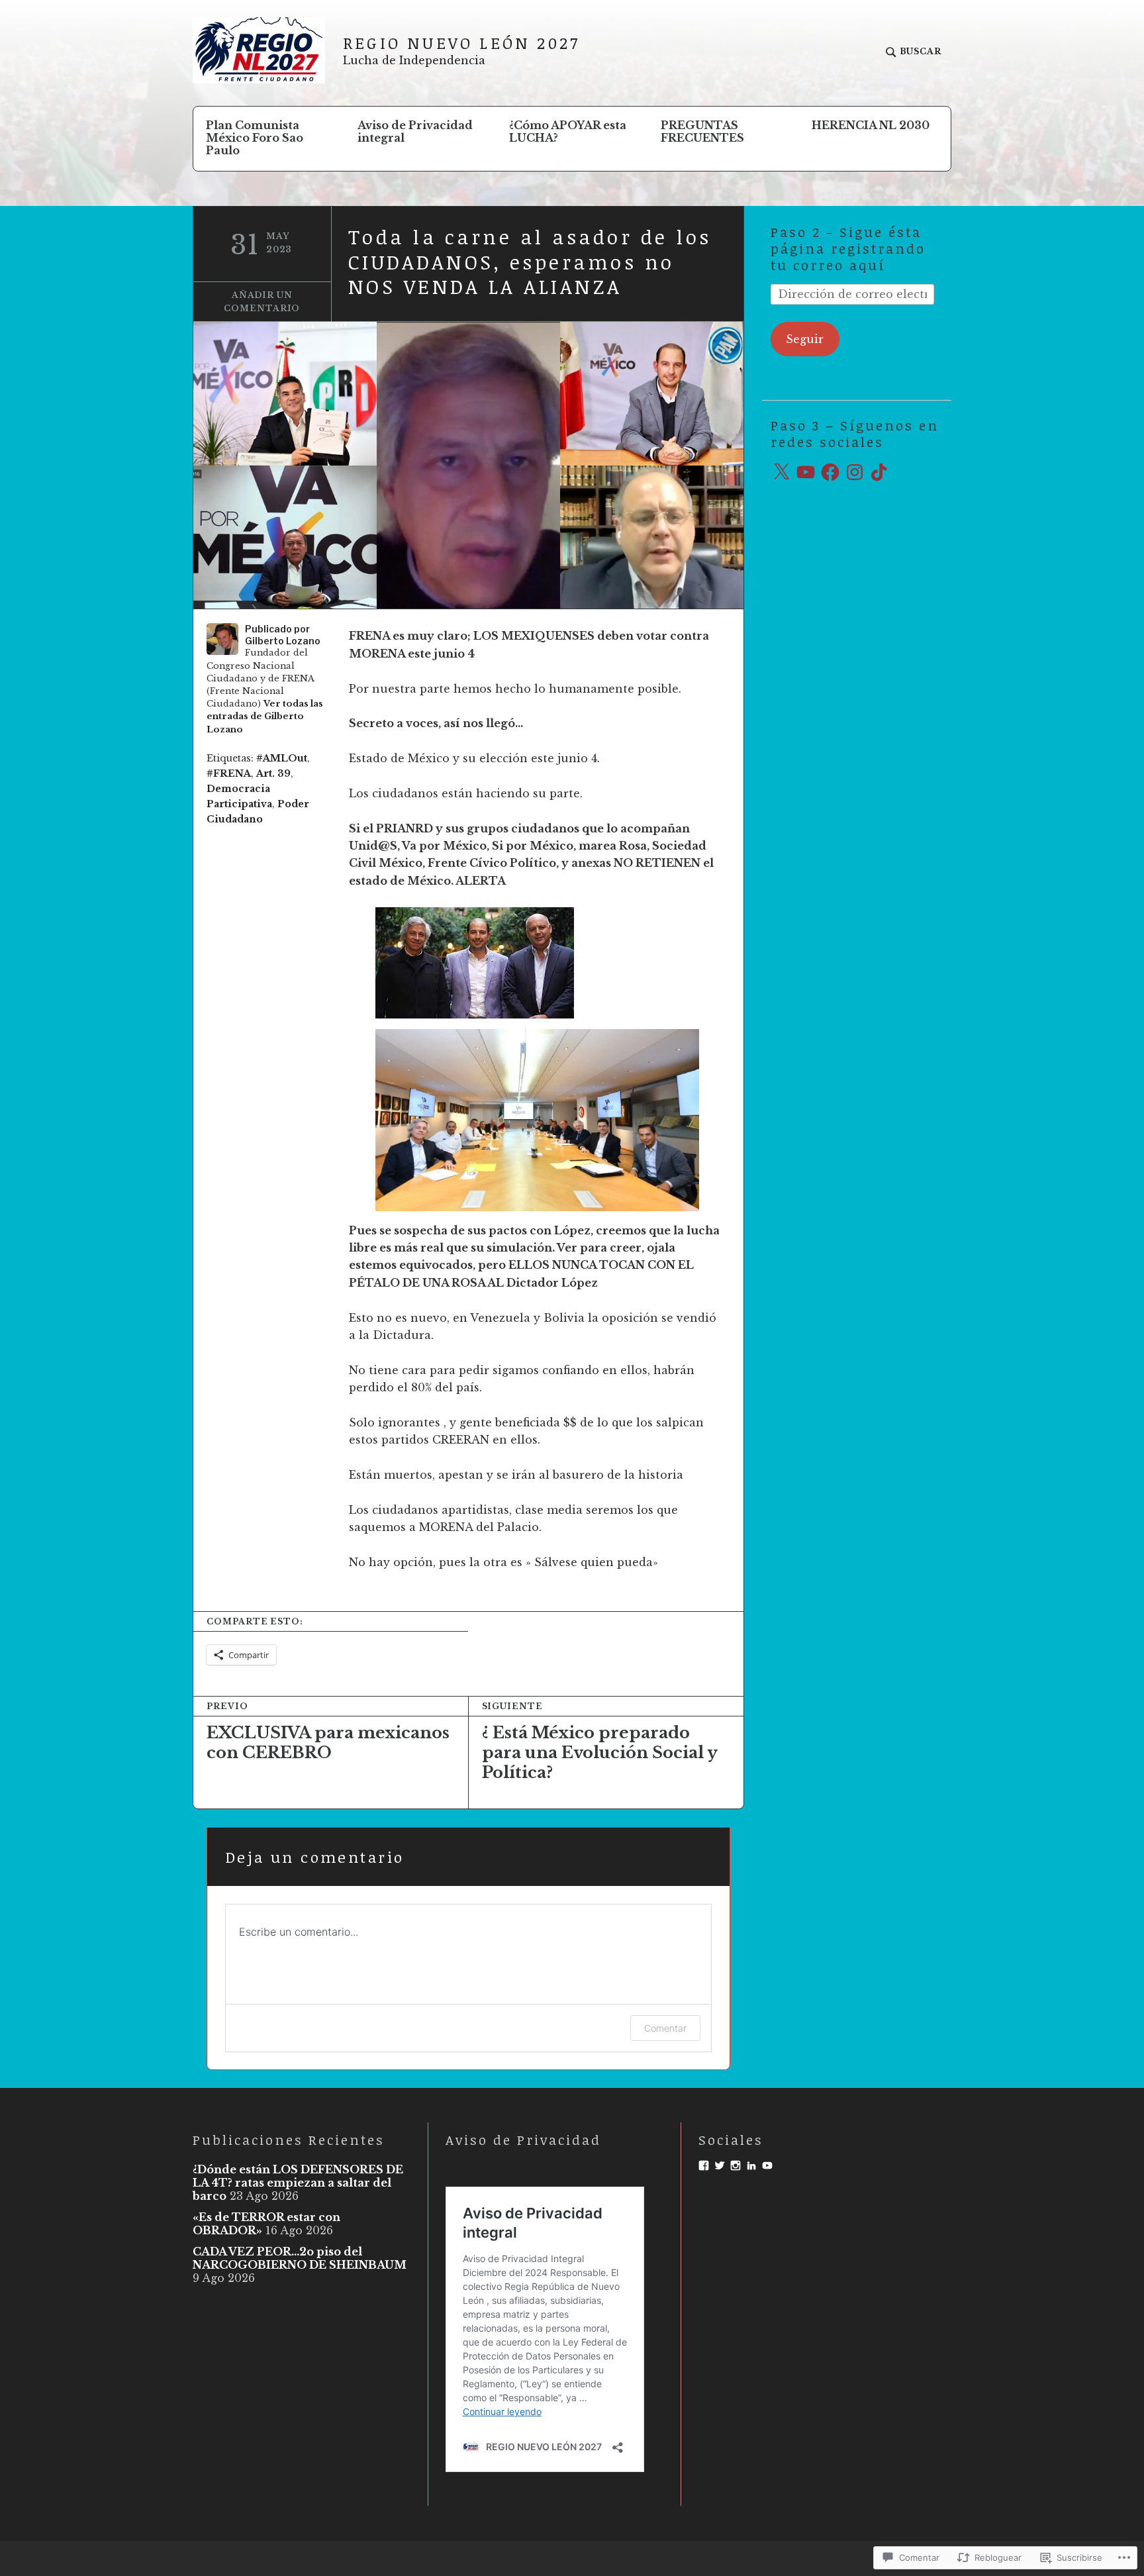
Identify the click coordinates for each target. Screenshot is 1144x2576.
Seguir (805, 339)
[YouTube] (806, 472)
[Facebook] (830, 472)
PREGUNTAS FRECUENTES (702, 131)
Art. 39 (273, 773)
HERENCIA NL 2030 (871, 125)
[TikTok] (879, 472)
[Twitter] (720, 2165)
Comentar (665, 2028)
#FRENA (229, 773)
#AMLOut (282, 758)
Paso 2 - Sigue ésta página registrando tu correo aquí (848, 248)
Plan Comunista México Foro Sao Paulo (255, 138)
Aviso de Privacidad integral (415, 131)
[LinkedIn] (751, 2165)
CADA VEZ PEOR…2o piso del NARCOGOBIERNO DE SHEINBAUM (300, 2258)
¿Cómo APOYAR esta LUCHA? (568, 131)
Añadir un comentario (262, 302)
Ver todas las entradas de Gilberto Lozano (265, 716)
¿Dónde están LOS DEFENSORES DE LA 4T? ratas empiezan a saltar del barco (298, 2183)
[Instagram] (855, 472)
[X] (781, 472)
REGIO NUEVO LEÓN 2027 (461, 43)
